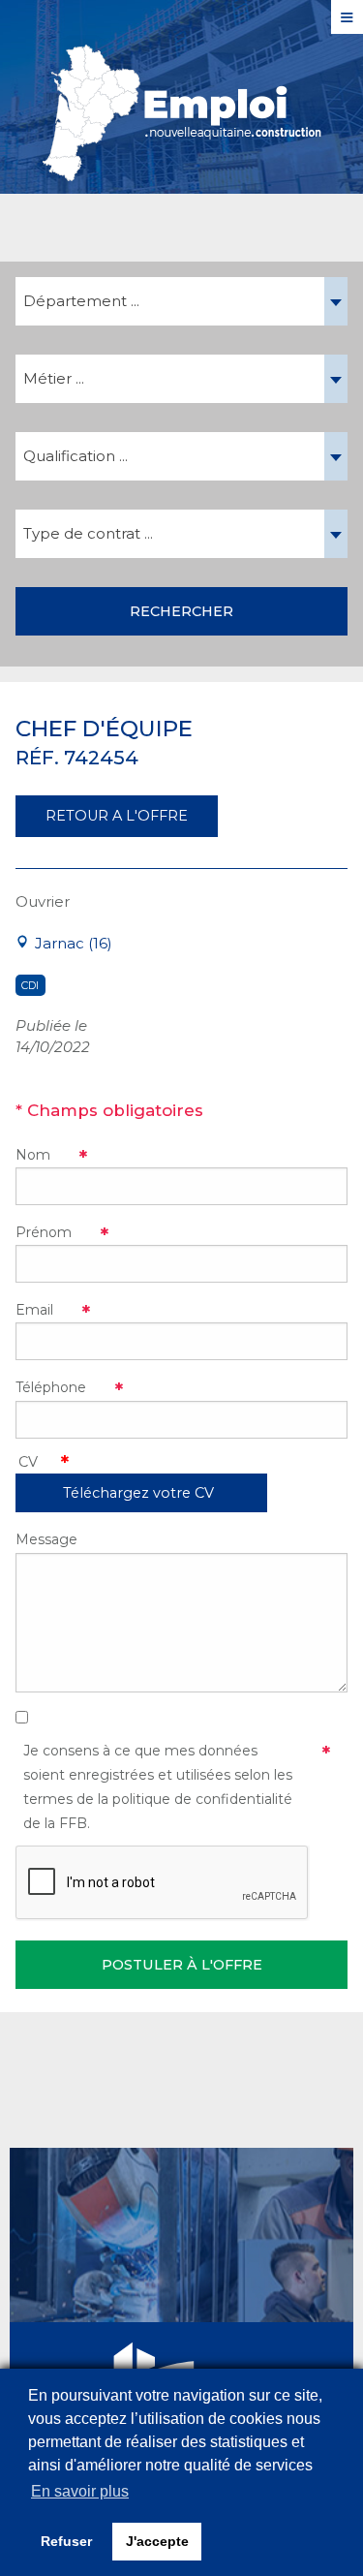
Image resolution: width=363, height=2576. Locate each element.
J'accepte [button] (157, 2541)
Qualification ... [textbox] (76, 456)
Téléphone (51, 1387)
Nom (33, 1155)
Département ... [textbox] (81, 301)
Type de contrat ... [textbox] (88, 533)
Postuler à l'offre (182, 1965)
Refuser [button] (66, 2541)
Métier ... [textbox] (54, 378)
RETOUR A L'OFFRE (117, 816)
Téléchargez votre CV (138, 1493)
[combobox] (181, 301)
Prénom (44, 1232)
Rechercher (181, 611)
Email (34, 1310)
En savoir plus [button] (80, 2491)
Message (46, 1539)
